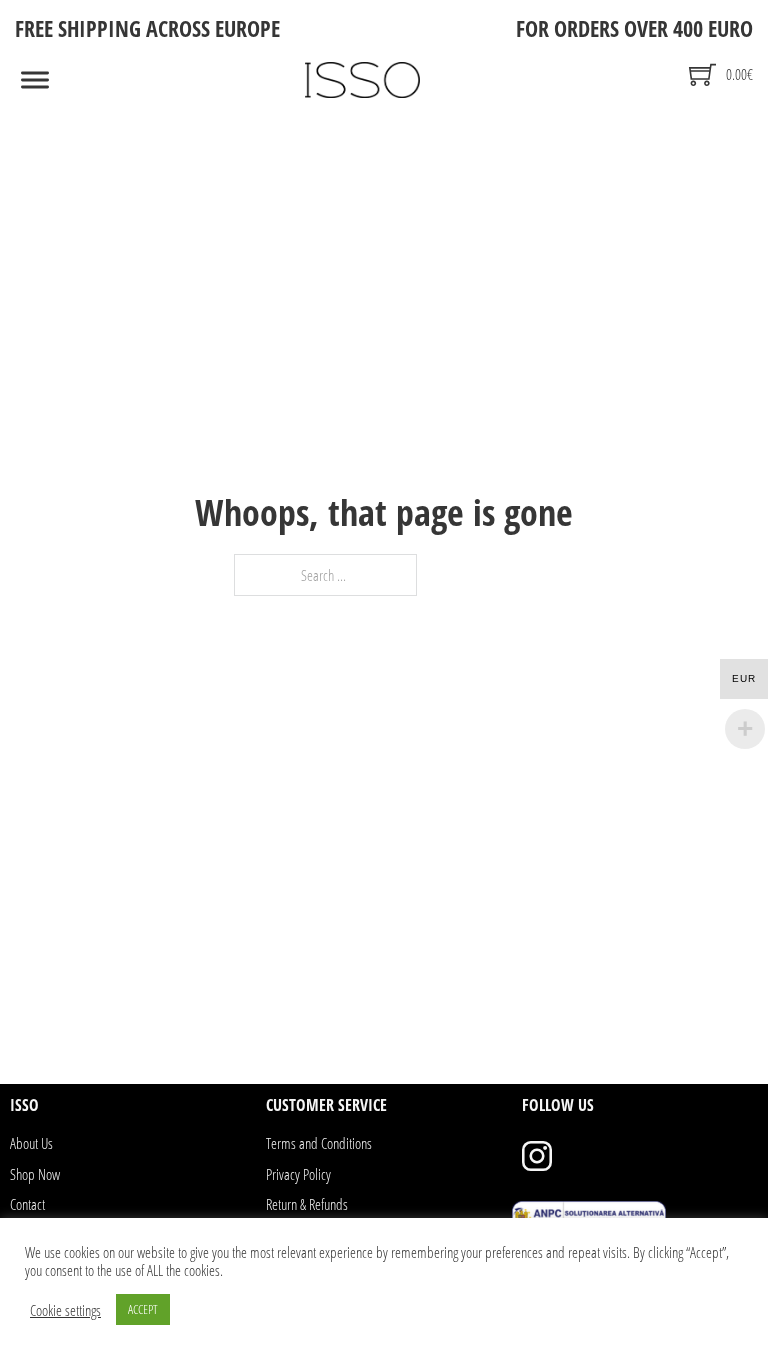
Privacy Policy (298, 1174)
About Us (31, 1143)
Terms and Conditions (319, 1143)
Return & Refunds (307, 1204)
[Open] (35, 80)
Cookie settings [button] (65, 1310)
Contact (27, 1204)
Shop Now (35, 1174)
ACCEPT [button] (143, 1309)
